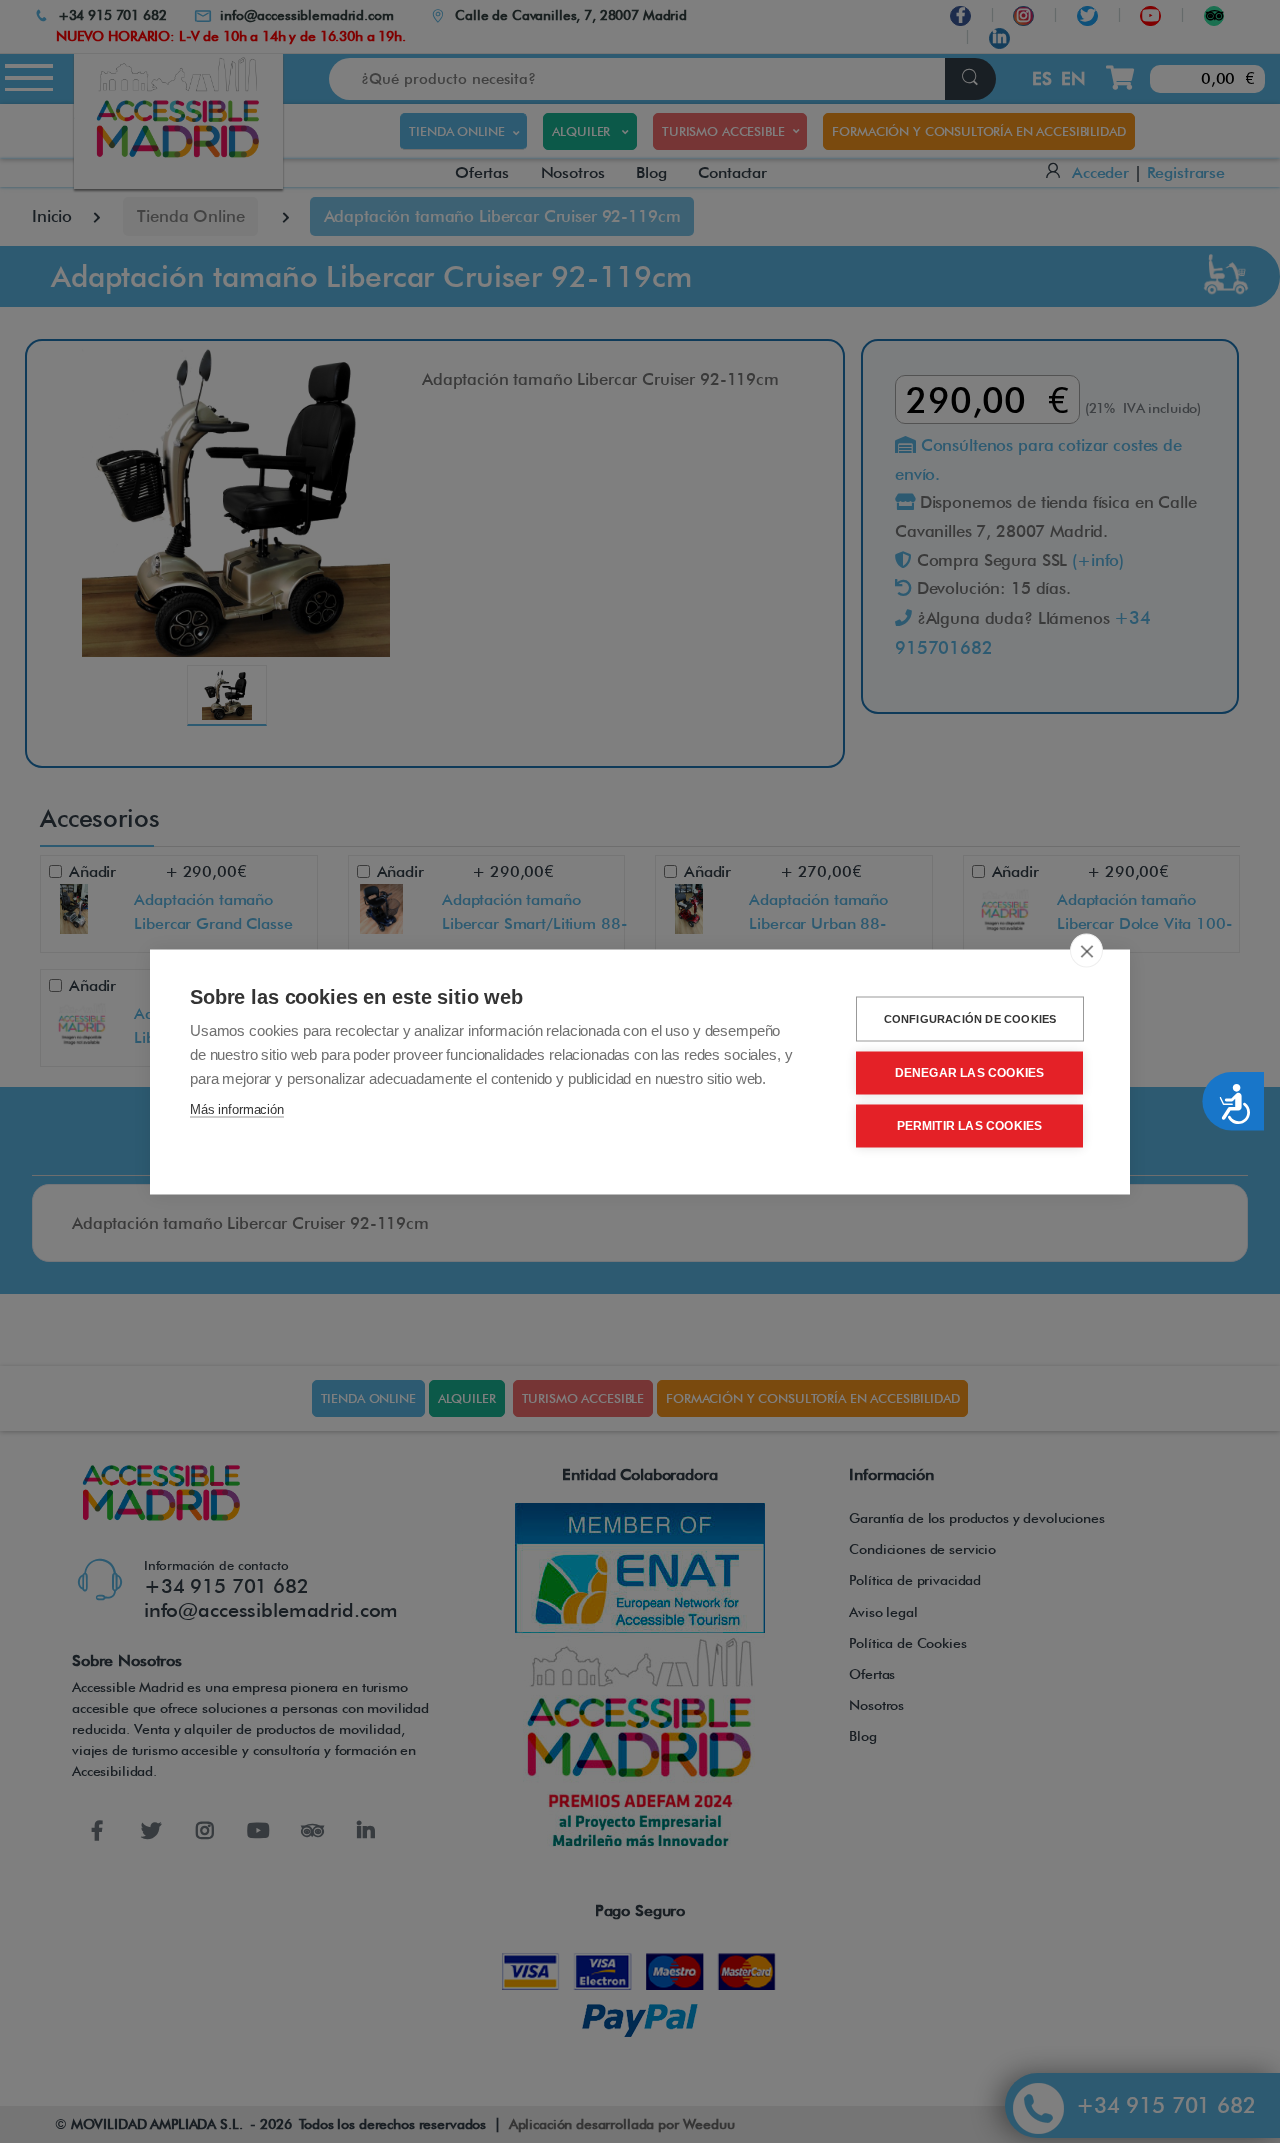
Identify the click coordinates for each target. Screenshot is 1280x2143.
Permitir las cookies (970, 1126)
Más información (237, 1108)
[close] (1086, 950)
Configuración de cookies (970, 1018)
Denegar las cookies (970, 1073)
